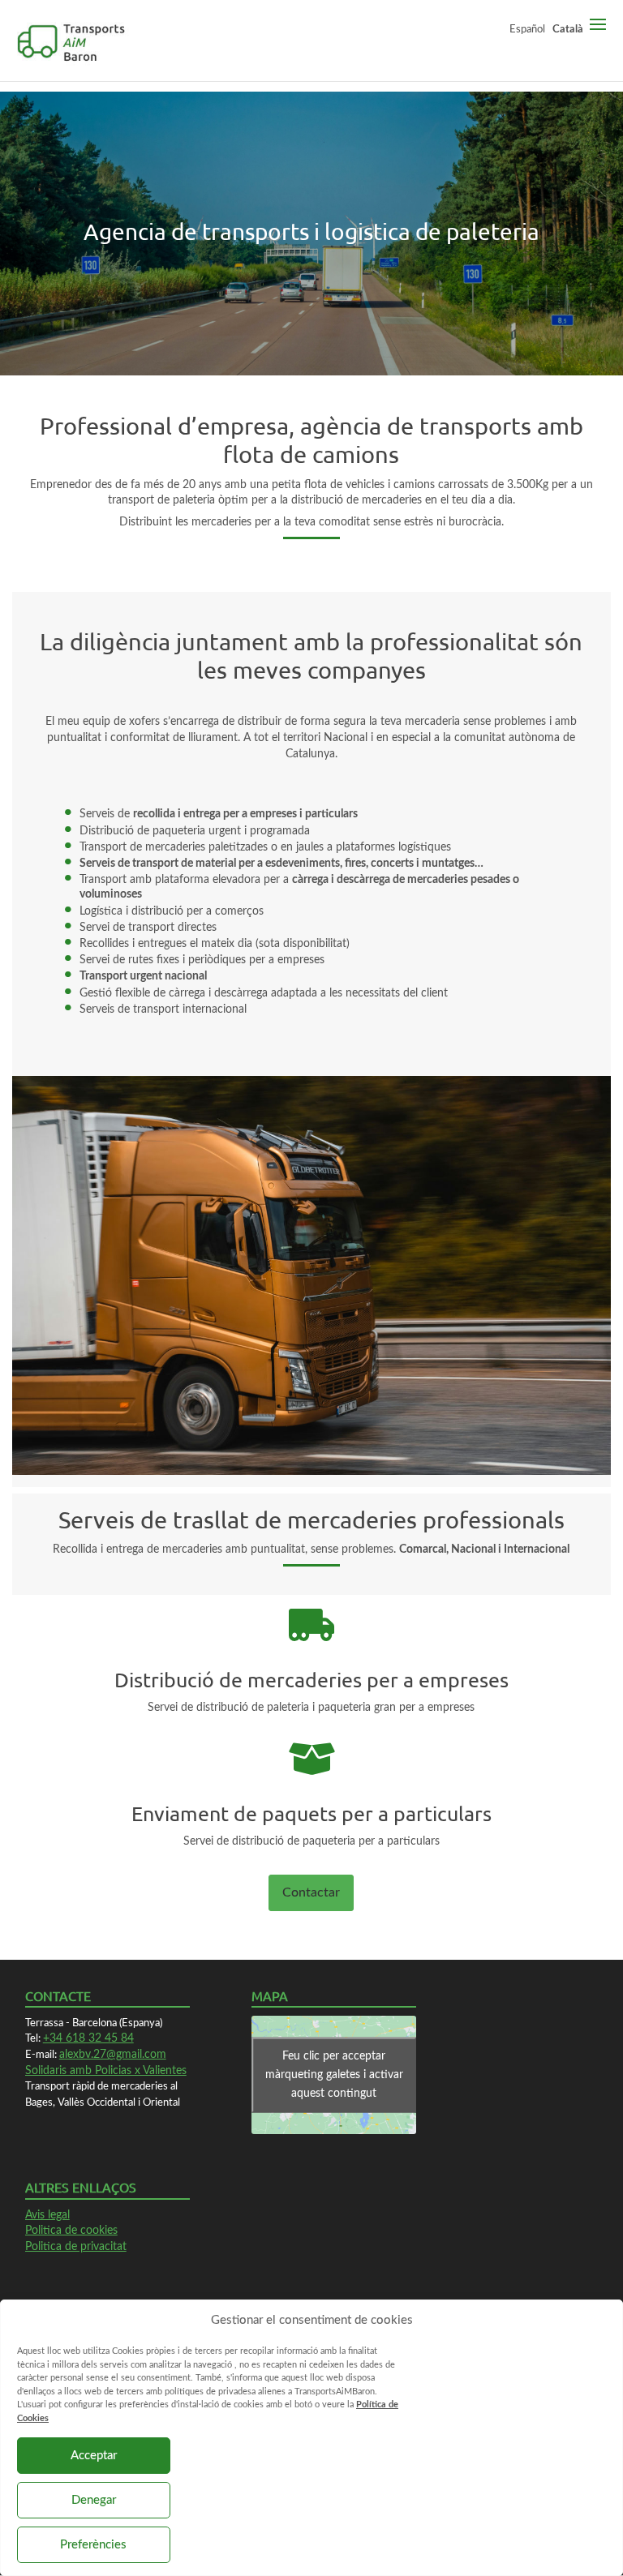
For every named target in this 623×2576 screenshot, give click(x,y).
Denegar (94, 2500)
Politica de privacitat (76, 2247)
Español (527, 29)
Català (568, 29)
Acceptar (94, 2456)
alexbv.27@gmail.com (113, 2055)
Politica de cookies (71, 2231)
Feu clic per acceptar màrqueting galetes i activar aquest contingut (334, 2074)
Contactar (311, 1892)
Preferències (93, 2545)
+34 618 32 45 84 (88, 2038)
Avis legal (47, 2215)
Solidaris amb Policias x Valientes (106, 2071)
